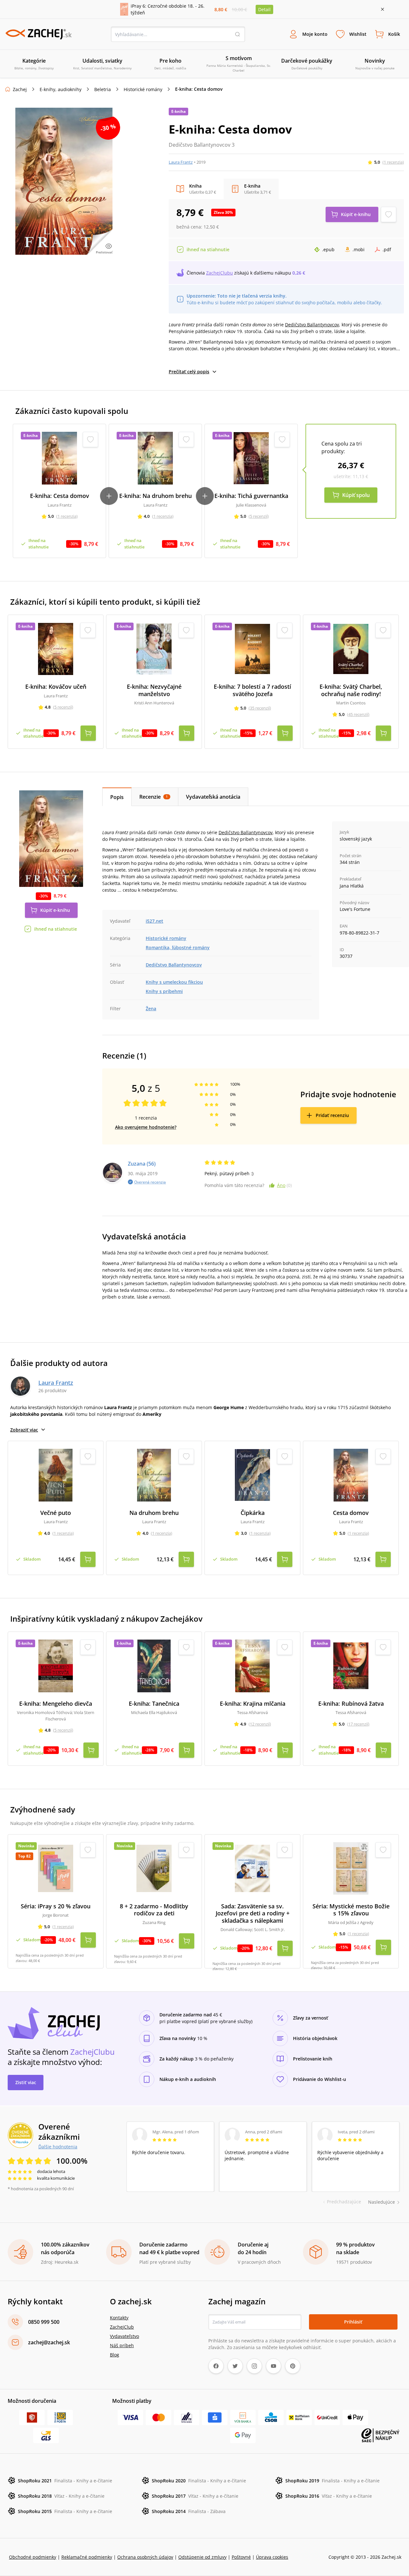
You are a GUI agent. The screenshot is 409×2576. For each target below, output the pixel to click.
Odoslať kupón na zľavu (204, 1371)
